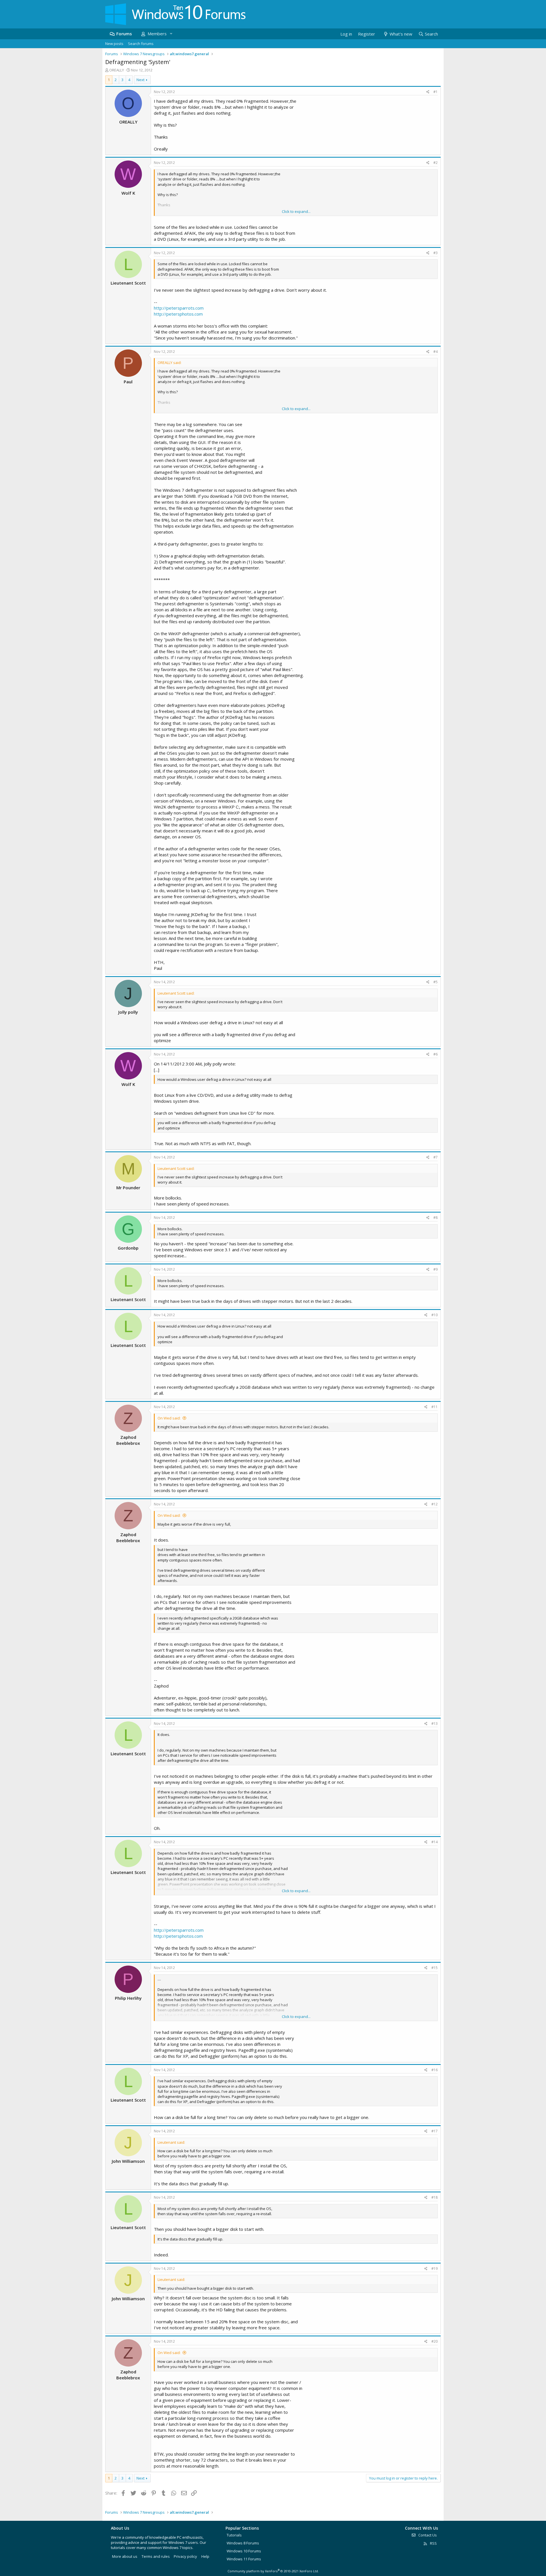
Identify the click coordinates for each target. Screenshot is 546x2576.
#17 (435, 2131)
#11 (435, 1407)
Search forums (141, 44)
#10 (435, 1315)
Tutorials (234, 2535)
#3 (436, 253)
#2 (436, 163)
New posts (114, 44)
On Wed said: (169, 1418)
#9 (436, 1269)
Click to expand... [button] (296, 211)
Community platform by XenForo (273, 2571)
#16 (435, 2070)
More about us (125, 2556)
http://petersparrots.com (179, 308)
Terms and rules (156, 2556)
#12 (435, 1504)
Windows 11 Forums (244, 2559)
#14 (435, 1842)
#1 (436, 92)
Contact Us (427, 2535)
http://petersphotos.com (178, 314)
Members (157, 34)
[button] (171, 34)
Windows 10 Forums (244, 2551)
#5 (436, 982)
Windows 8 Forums (243, 2543)
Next (140, 80)
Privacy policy (185, 2556)
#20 (435, 2341)
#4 (436, 352)
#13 (435, 1724)
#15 (435, 1968)
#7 (436, 1157)
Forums (124, 34)
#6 (436, 1054)
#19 (435, 2269)
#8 (436, 1218)
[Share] (428, 92)
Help (205, 2556)
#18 (435, 2197)
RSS (433, 2543)
